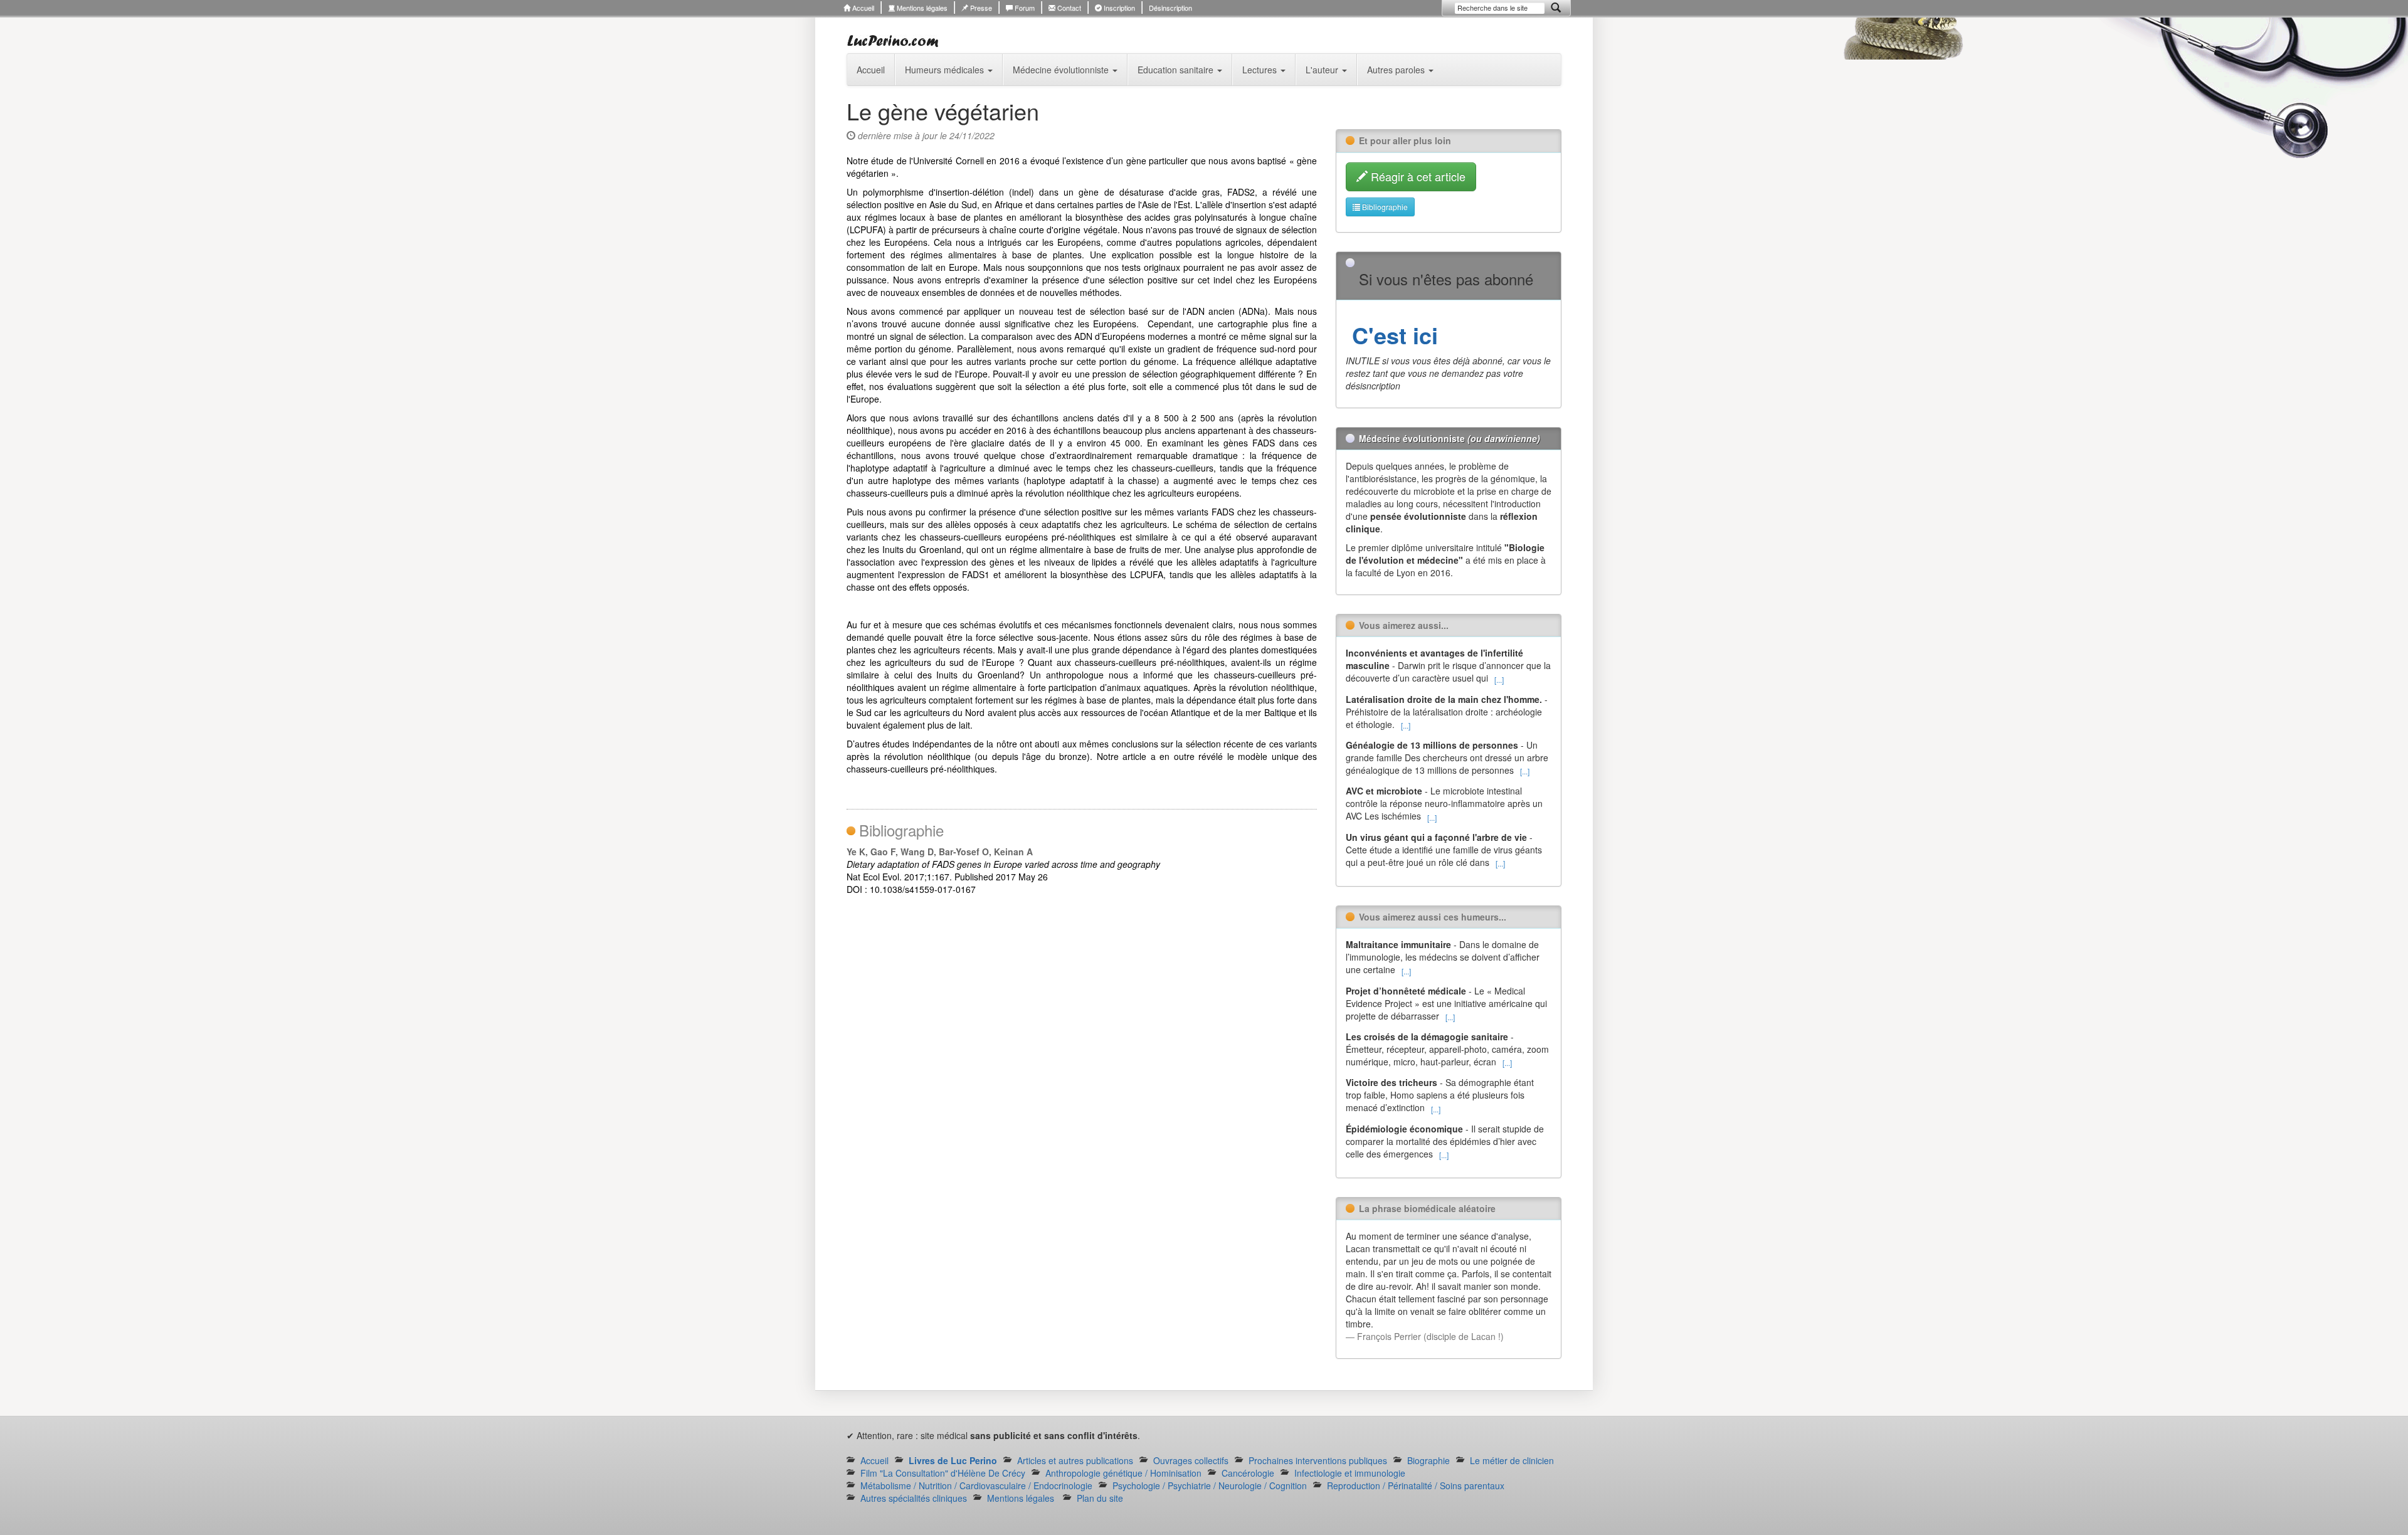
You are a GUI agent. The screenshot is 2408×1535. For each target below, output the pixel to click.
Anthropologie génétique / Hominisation (1123, 1473)
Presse (980, 8)
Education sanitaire (1177, 70)
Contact (1068, 8)
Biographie (1428, 1460)
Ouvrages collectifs (1191, 1460)
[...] (1499, 679)
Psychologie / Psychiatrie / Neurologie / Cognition (1210, 1485)
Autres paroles (1397, 70)
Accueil (862, 8)
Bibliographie (1384, 207)
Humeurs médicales (946, 70)
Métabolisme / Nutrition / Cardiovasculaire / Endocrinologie (976, 1485)
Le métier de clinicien (1512, 1460)
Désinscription (1170, 8)
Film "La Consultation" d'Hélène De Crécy (943, 1473)
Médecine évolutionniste (1062, 70)
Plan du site (1100, 1498)
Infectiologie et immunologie (1350, 1473)
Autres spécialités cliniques (914, 1498)
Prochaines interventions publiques (1318, 1460)
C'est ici (1392, 335)
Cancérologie (1248, 1473)
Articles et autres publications (1075, 1460)
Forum (1024, 8)
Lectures (1261, 70)
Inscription (1118, 8)
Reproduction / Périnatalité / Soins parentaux (1416, 1485)
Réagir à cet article (1417, 176)
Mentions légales (921, 8)
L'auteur (1323, 70)
